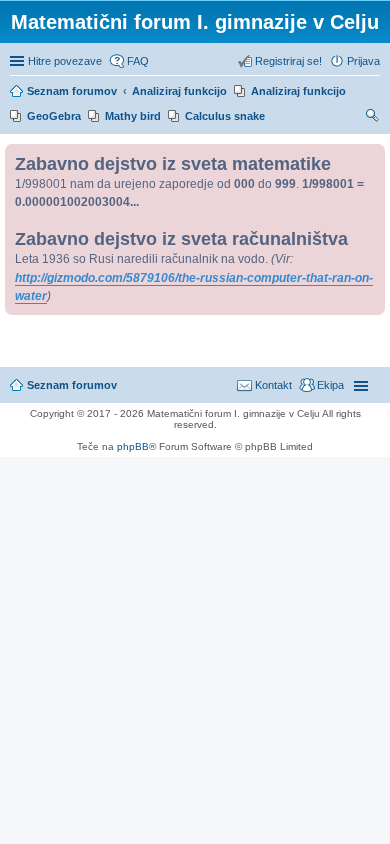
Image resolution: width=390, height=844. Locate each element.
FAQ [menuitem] (138, 61)
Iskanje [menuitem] (373, 118)
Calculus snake (225, 116)
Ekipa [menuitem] (330, 385)
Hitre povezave (65, 61)
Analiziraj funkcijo (298, 91)
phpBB (133, 446)
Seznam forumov (72, 385)
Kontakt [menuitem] (273, 385)
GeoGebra (54, 116)
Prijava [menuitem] (363, 61)
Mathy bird (133, 116)
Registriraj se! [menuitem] (288, 61)
